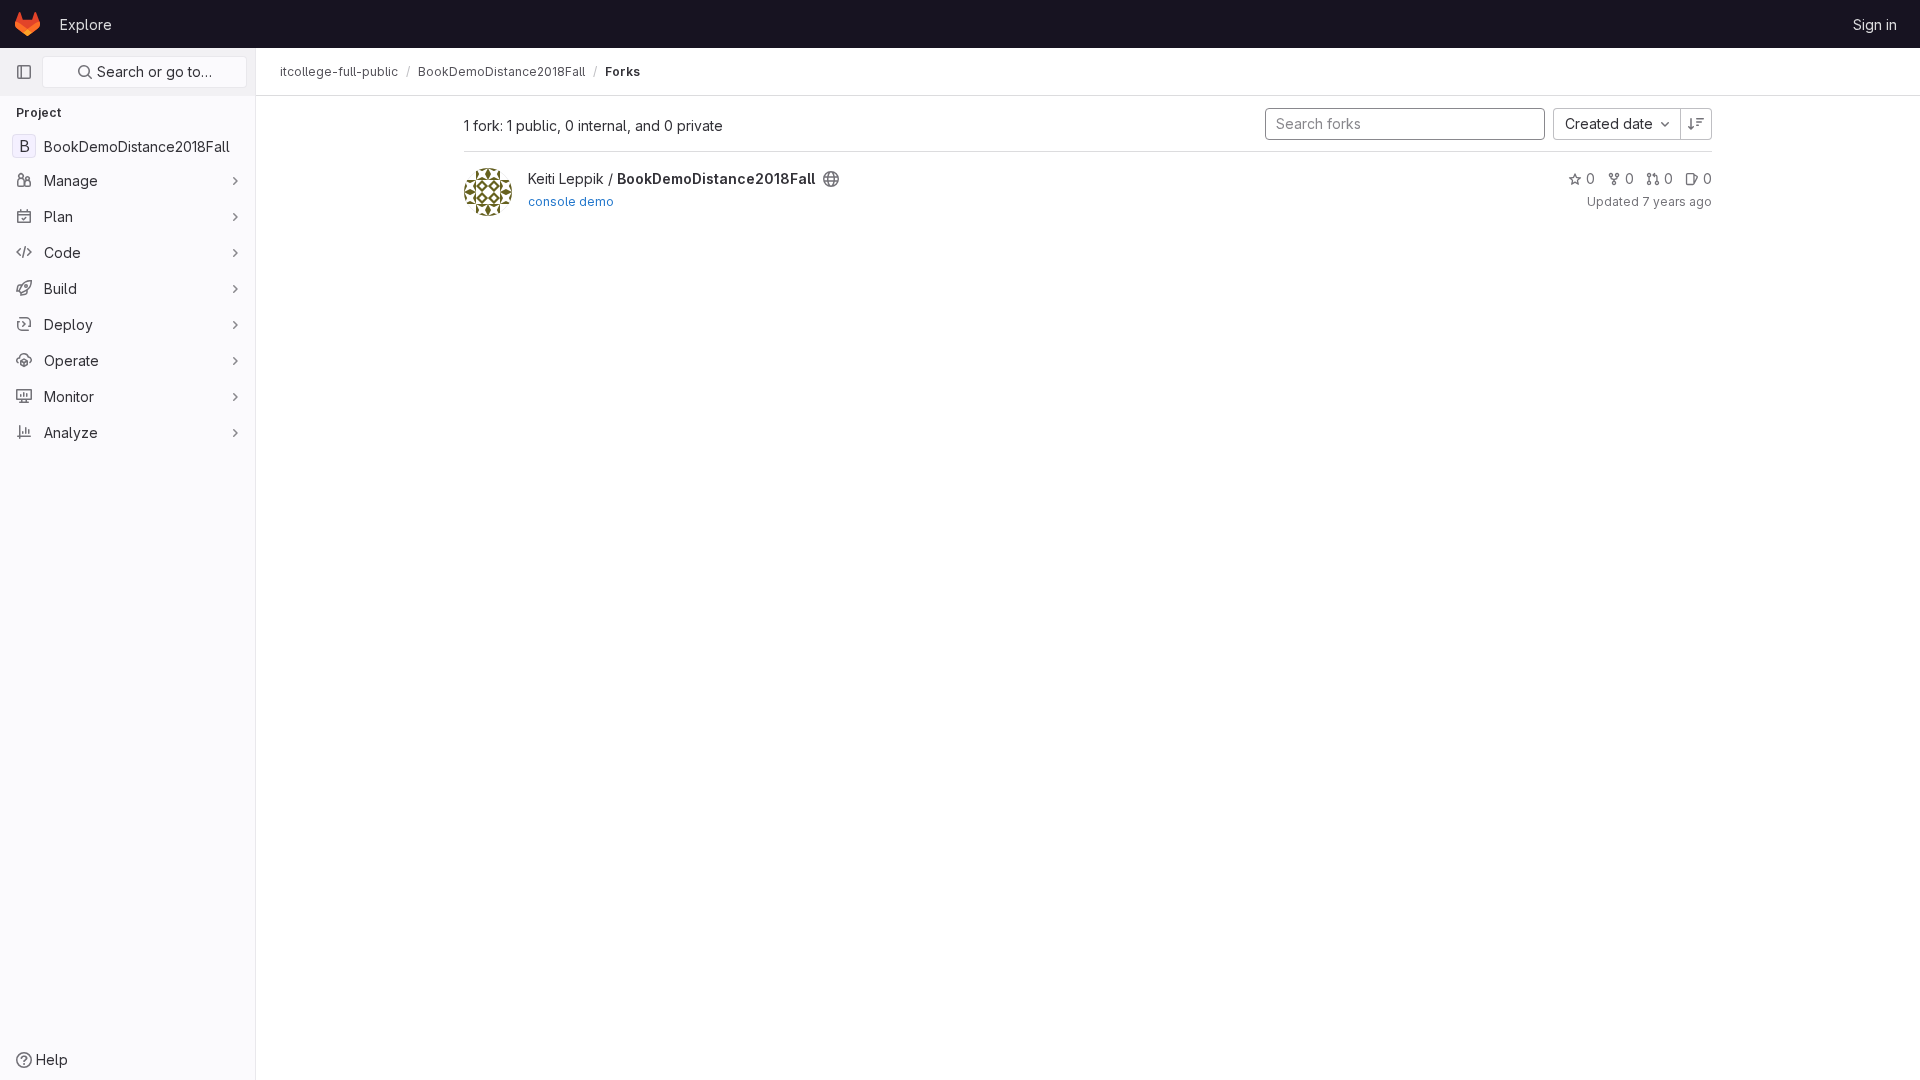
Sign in (1875, 24)
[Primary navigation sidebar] (24, 72)
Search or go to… (152, 71)
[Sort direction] (1696, 124)
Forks (622, 71)
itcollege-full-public (339, 71)
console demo (571, 201)
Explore (86, 24)
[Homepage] (27, 24)
